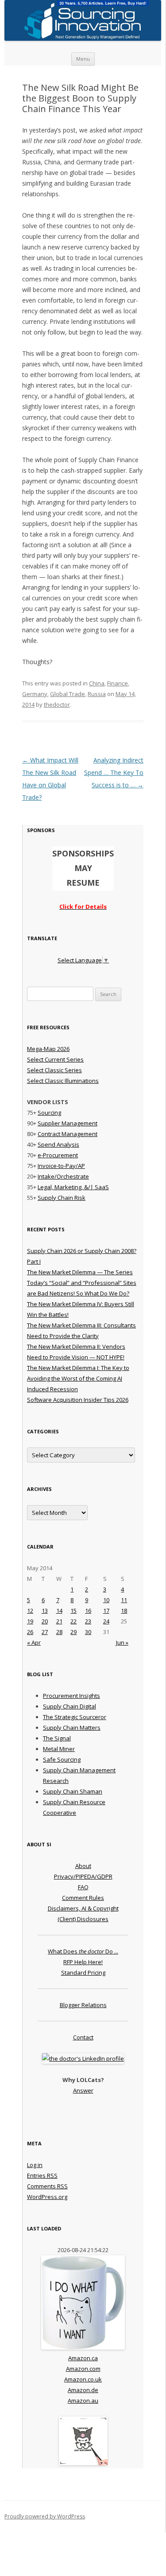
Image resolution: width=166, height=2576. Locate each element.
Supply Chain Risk (62, 1198)
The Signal (57, 1738)
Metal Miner (59, 1749)
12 (30, 1611)
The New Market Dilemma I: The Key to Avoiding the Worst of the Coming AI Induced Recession (78, 1378)
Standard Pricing (83, 1973)
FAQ (83, 1887)
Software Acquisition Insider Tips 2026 (78, 1400)
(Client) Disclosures (83, 1919)
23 (88, 1621)
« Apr (34, 1642)
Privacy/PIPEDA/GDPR (83, 1876)
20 (45, 1621)
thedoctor (57, 704)
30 (88, 1632)
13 (45, 1611)
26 (30, 1632)
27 (45, 1632)
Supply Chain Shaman (73, 1791)
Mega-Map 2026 (48, 1049)
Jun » (122, 1642)
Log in (35, 2165)
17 (106, 1611)
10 (106, 1600)
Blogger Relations (83, 2005)
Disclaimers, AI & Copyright (83, 1908)
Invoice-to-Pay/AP (61, 1166)
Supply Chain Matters (72, 1728)
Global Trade (68, 694)
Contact (83, 2037)
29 (73, 1632)
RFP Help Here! (83, 1962)
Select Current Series (55, 1059)
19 (30, 1621)
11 (124, 1600)
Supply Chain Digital (69, 1706)
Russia (97, 694)
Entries (42, 2175)
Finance (118, 683)
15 (73, 1611)
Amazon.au (83, 2401)
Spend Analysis (58, 1144)
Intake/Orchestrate (63, 1176)
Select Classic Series (54, 1070)
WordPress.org (47, 2197)
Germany (35, 694)
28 (59, 1632)
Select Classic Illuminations (63, 1081)
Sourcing (49, 1113)
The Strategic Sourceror (75, 1717)
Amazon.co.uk (83, 2379)
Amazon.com (83, 2369)
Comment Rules (83, 1898)
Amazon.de (83, 2390)
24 (106, 1621)
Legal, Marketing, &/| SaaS (73, 1187)
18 (124, 1611)
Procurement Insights (71, 1696)
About (83, 1866)
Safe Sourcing (62, 1759)
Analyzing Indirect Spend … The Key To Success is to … (114, 772)
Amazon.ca (83, 2358)
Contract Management (68, 1134)
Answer (83, 2090)
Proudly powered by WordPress (45, 2516)
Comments (47, 2186)
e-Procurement (58, 1155)
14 (59, 1611)
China (97, 683)
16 (88, 1611)
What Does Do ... (83, 1951)
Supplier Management (68, 1123)
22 (73, 1621)
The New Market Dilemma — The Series (80, 1272)
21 (59, 1621)
